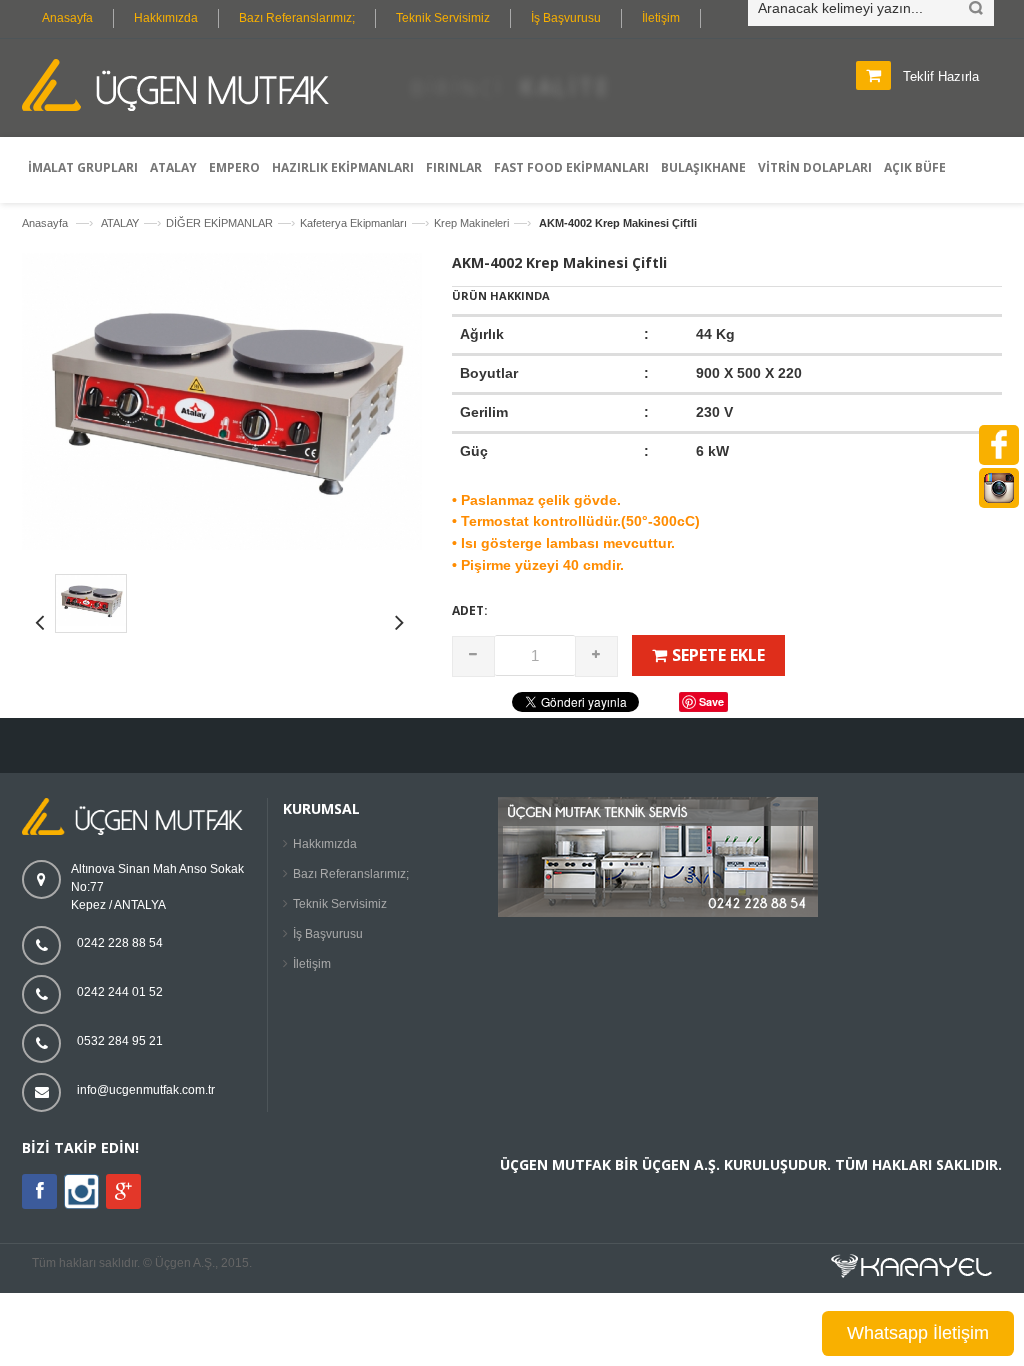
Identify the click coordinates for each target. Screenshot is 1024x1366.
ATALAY (120, 223)
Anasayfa (67, 18)
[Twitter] (81, 1205)
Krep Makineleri (471, 223)
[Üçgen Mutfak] (182, 88)
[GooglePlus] (123, 1191)
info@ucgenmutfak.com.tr (146, 1090)
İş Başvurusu (566, 18)
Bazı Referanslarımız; (297, 18)
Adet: (470, 610)
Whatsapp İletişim (918, 1333)
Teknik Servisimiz (443, 18)
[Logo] (137, 831)
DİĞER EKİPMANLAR (219, 223)
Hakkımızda (166, 18)
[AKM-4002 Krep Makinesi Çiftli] (222, 546)
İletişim (661, 18)
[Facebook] (39, 1191)
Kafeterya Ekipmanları (353, 223)
